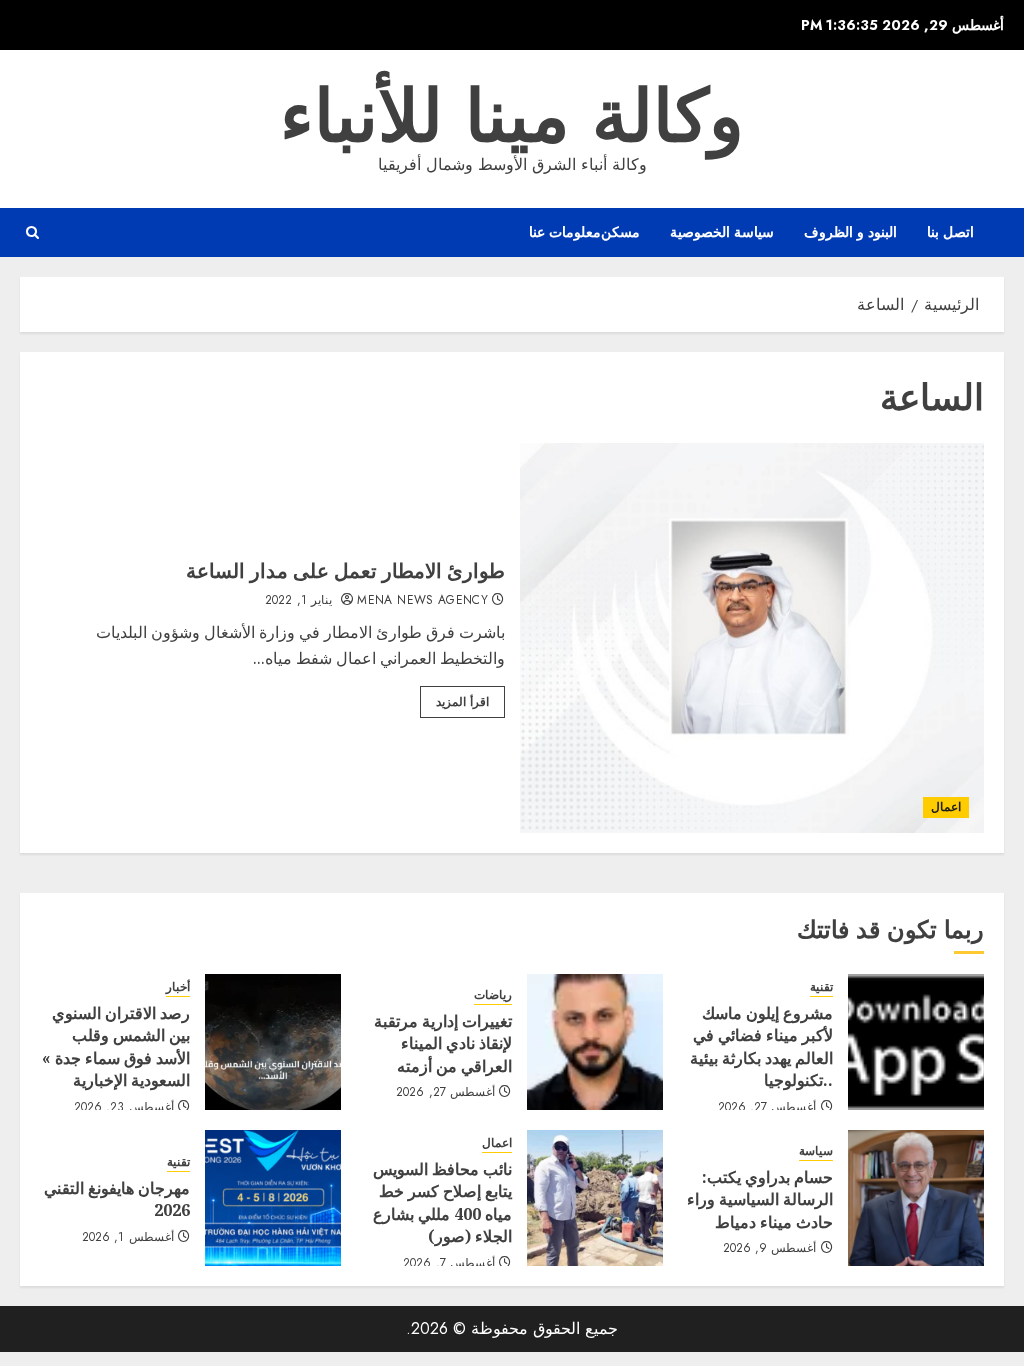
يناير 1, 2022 (298, 601)
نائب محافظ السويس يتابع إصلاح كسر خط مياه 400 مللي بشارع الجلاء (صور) (442, 1202)
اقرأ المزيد (462, 702)
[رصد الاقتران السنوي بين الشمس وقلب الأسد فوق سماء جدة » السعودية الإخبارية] (273, 1042)
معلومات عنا (565, 232)
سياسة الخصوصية (722, 232)
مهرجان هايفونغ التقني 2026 (117, 1199)
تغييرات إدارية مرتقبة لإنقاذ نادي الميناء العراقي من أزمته (443, 1043)
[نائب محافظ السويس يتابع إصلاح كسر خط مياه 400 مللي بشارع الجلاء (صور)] (595, 1198)
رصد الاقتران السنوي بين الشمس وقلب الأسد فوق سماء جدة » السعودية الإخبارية (116, 1046)
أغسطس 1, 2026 (128, 1238)
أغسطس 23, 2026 (124, 1108)
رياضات (493, 995)
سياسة (816, 1151)
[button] (32, 232)
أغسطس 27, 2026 (767, 1108)
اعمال (946, 807)
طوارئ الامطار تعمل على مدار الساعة (345, 570)
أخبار (178, 987)
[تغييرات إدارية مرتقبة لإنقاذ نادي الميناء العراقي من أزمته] (595, 1042)
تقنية (821, 987)
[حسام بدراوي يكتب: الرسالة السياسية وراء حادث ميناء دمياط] (916, 1198)
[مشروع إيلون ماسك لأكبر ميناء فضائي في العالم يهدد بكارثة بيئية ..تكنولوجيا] (916, 1042)
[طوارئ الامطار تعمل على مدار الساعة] (752, 638)
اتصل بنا (950, 232)
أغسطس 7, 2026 (449, 1264)
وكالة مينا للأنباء (512, 116)
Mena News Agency (422, 601)
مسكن (620, 232)
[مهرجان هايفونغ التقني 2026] (273, 1198)
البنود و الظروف (850, 232)
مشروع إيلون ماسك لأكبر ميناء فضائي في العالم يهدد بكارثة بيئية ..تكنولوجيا (761, 1046)
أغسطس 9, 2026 (770, 1249)
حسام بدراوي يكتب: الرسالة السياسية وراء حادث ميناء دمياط (760, 1199)
